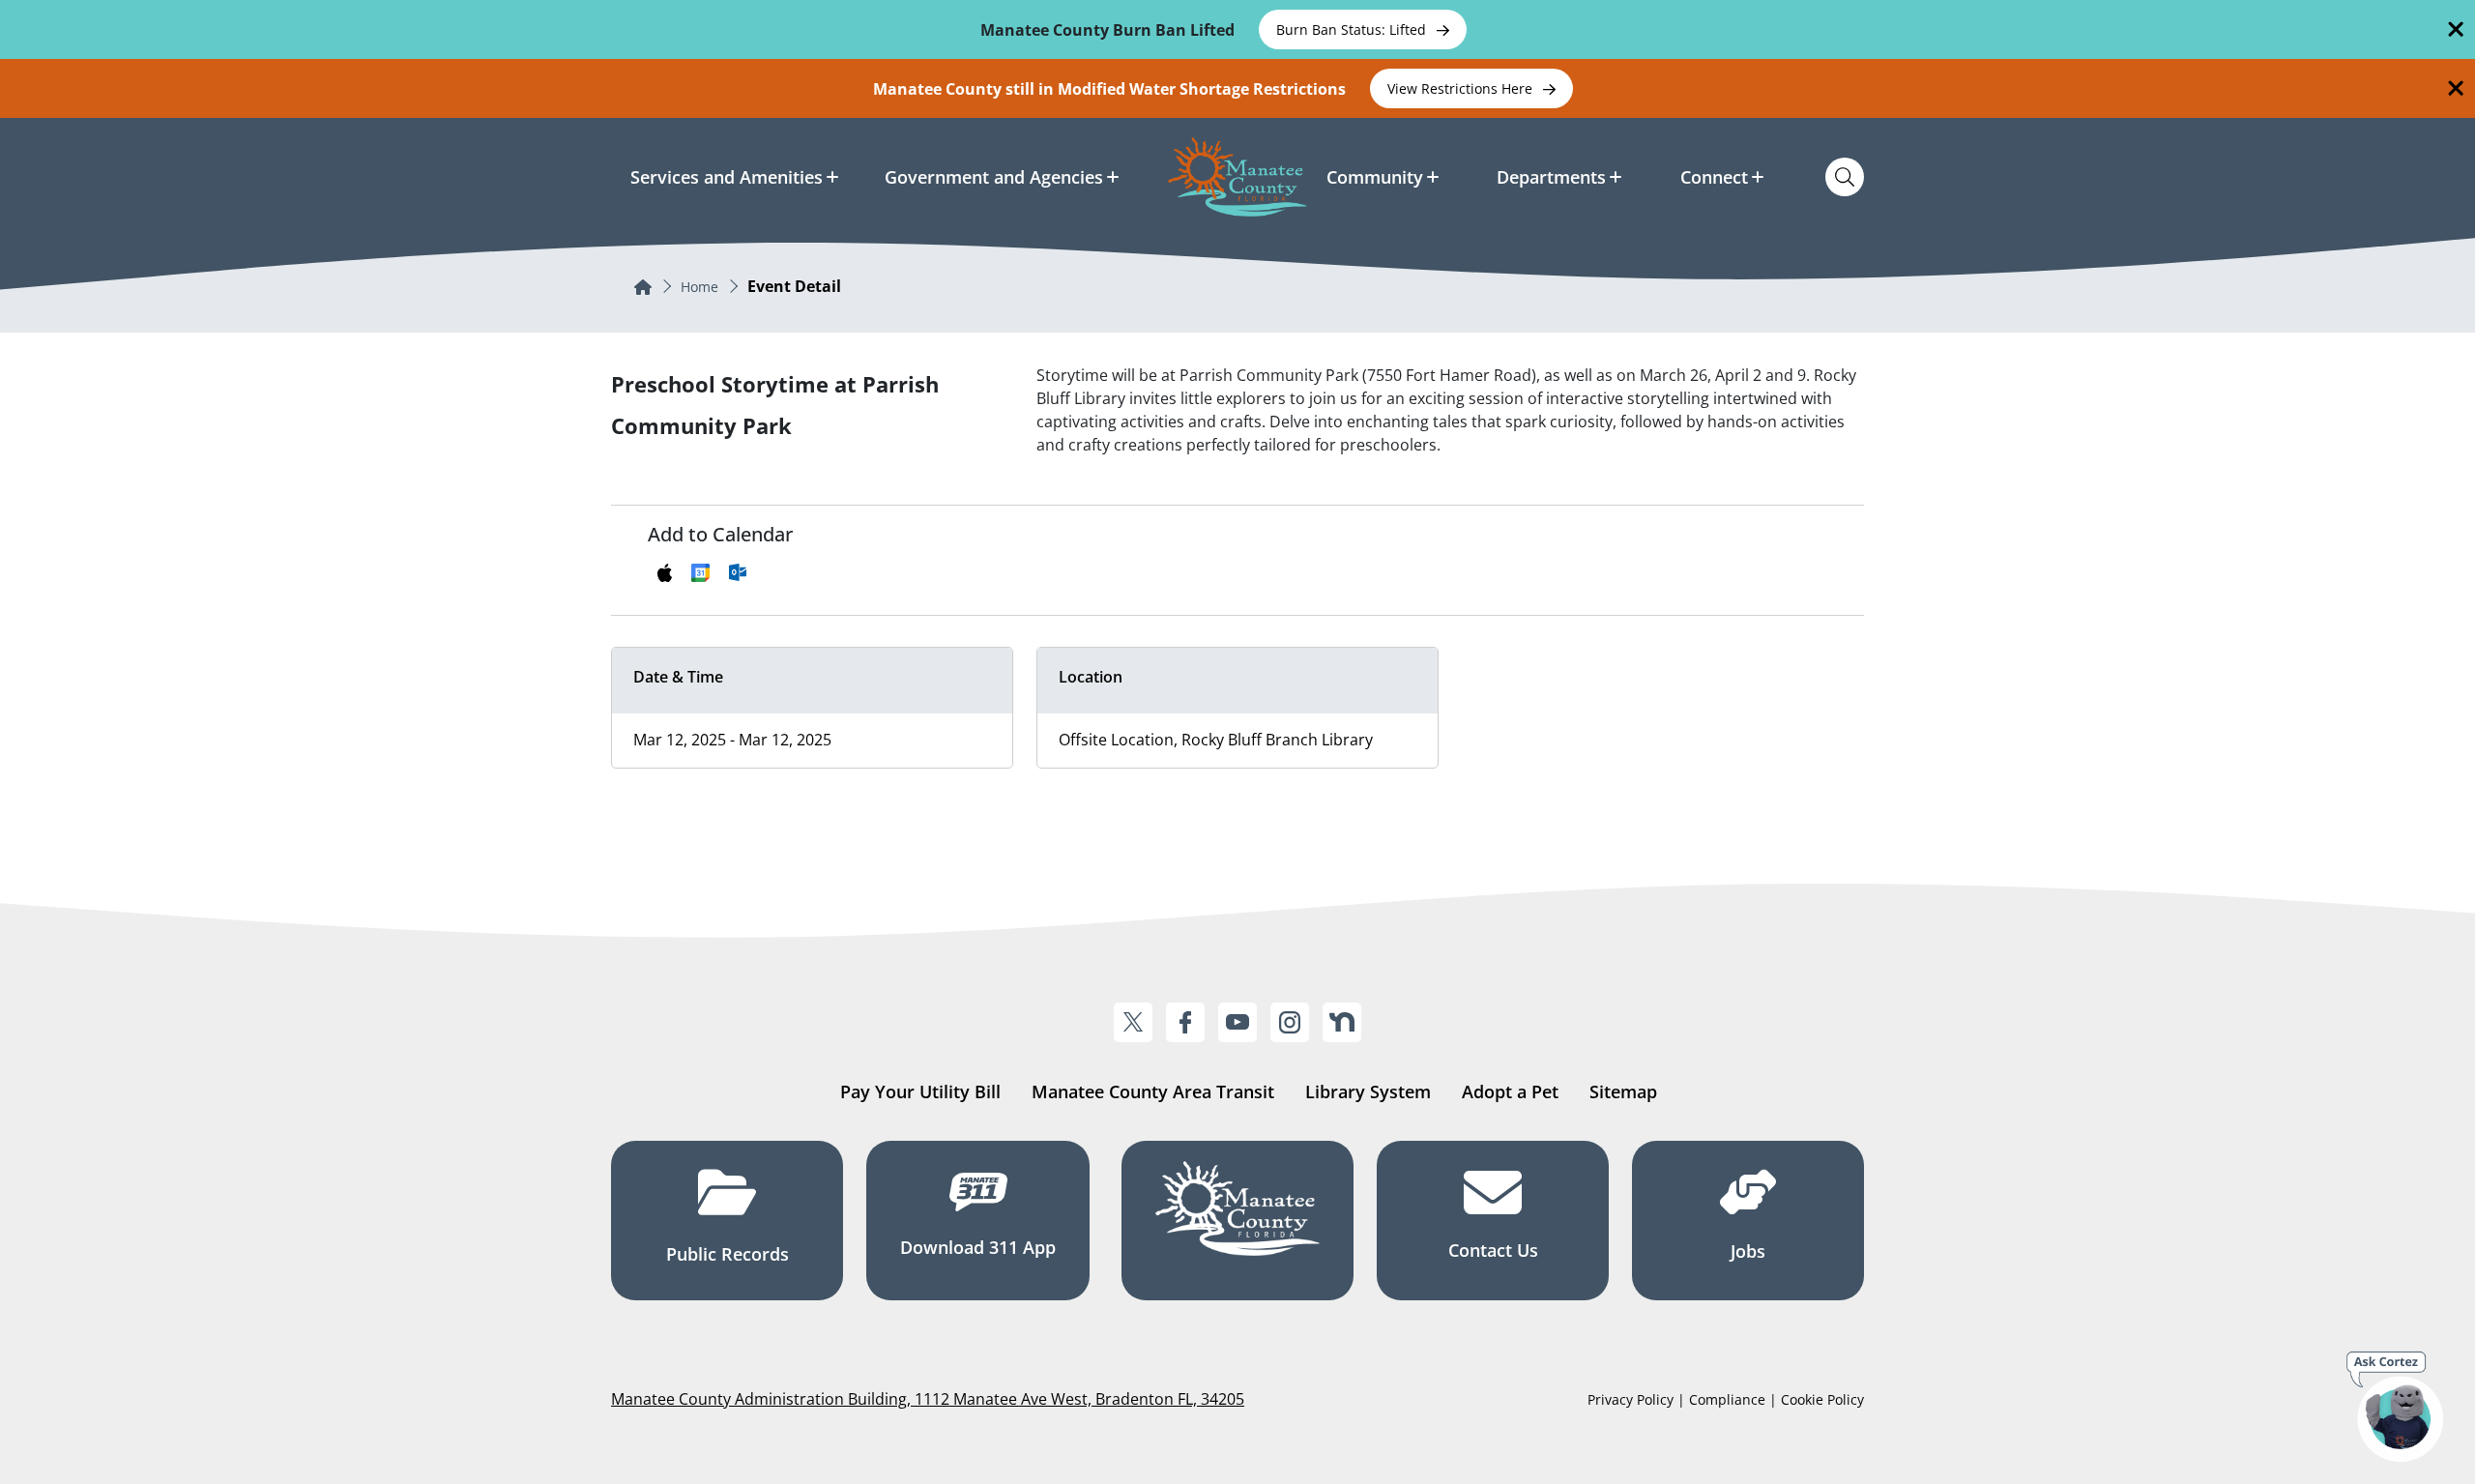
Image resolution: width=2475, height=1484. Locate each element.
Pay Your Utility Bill (920, 1091)
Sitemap (1623, 1091)
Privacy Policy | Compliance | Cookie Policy (1726, 1399)
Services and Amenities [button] (727, 177)
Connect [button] (1714, 177)
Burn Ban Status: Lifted (1353, 29)
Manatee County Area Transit (1153, 1091)
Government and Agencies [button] (994, 177)
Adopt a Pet (1510, 1091)
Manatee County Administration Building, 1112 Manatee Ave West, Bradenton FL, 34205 (928, 1399)
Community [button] (1375, 177)
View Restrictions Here (1462, 88)
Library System (1368, 1091)
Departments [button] (1551, 177)
